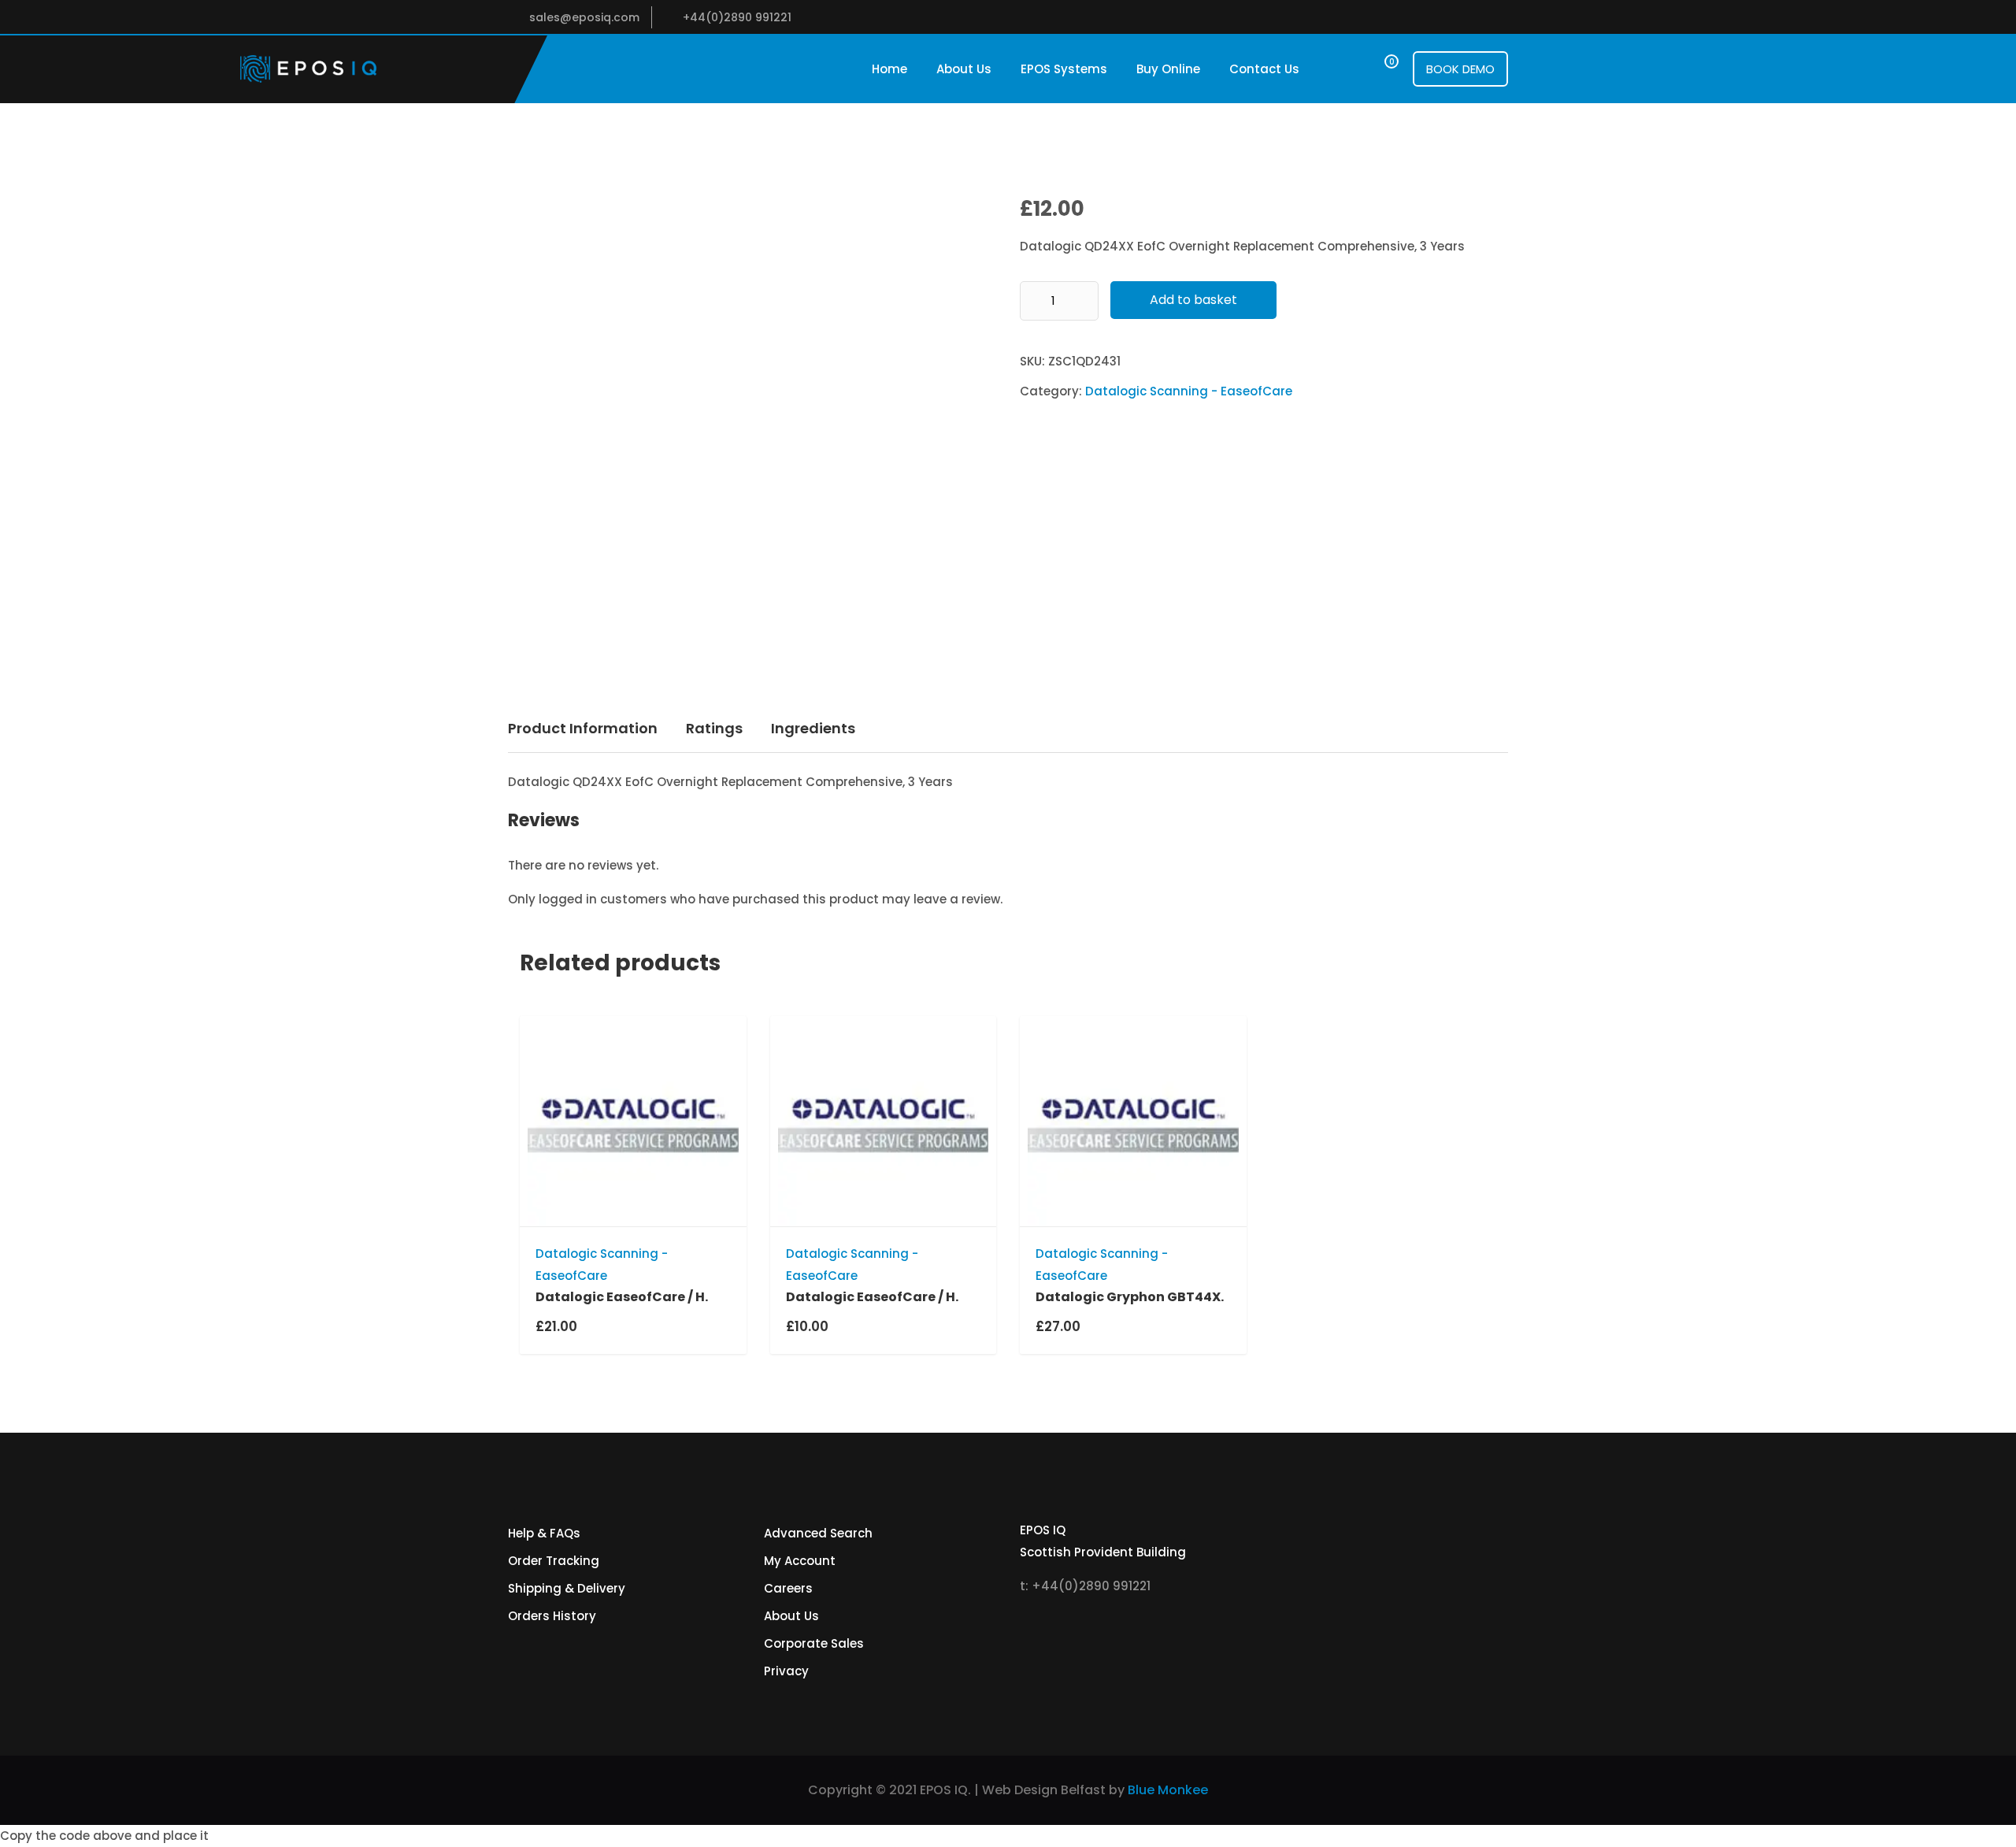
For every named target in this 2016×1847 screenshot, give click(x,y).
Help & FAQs (544, 1533)
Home (889, 69)
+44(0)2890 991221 (737, 17)
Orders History (552, 1616)
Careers (788, 1588)
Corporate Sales (814, 1643)
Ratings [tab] (714, 728)
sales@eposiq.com (584, 17)
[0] (1377, 69)
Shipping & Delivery (567, 1588)
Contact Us (1264, 69)
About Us (964, 69)
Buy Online (1168, 69)
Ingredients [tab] (813, 728)
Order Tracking (554, 1561)
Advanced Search (818, 1533)
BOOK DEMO (1460, 69)
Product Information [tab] (583, 728)
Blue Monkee (1168, 1790)
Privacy (786, 1671)
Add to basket (1193, 300)
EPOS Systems (1064, 69)
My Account (800, 1561)
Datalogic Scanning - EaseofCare (1189, 391)
